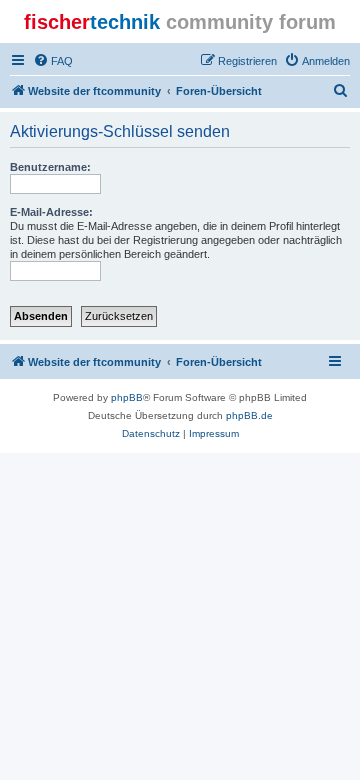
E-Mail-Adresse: (51, 212)
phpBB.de (249, 415)
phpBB (127, 397)
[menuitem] (53, 61)
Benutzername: (50, 167)
